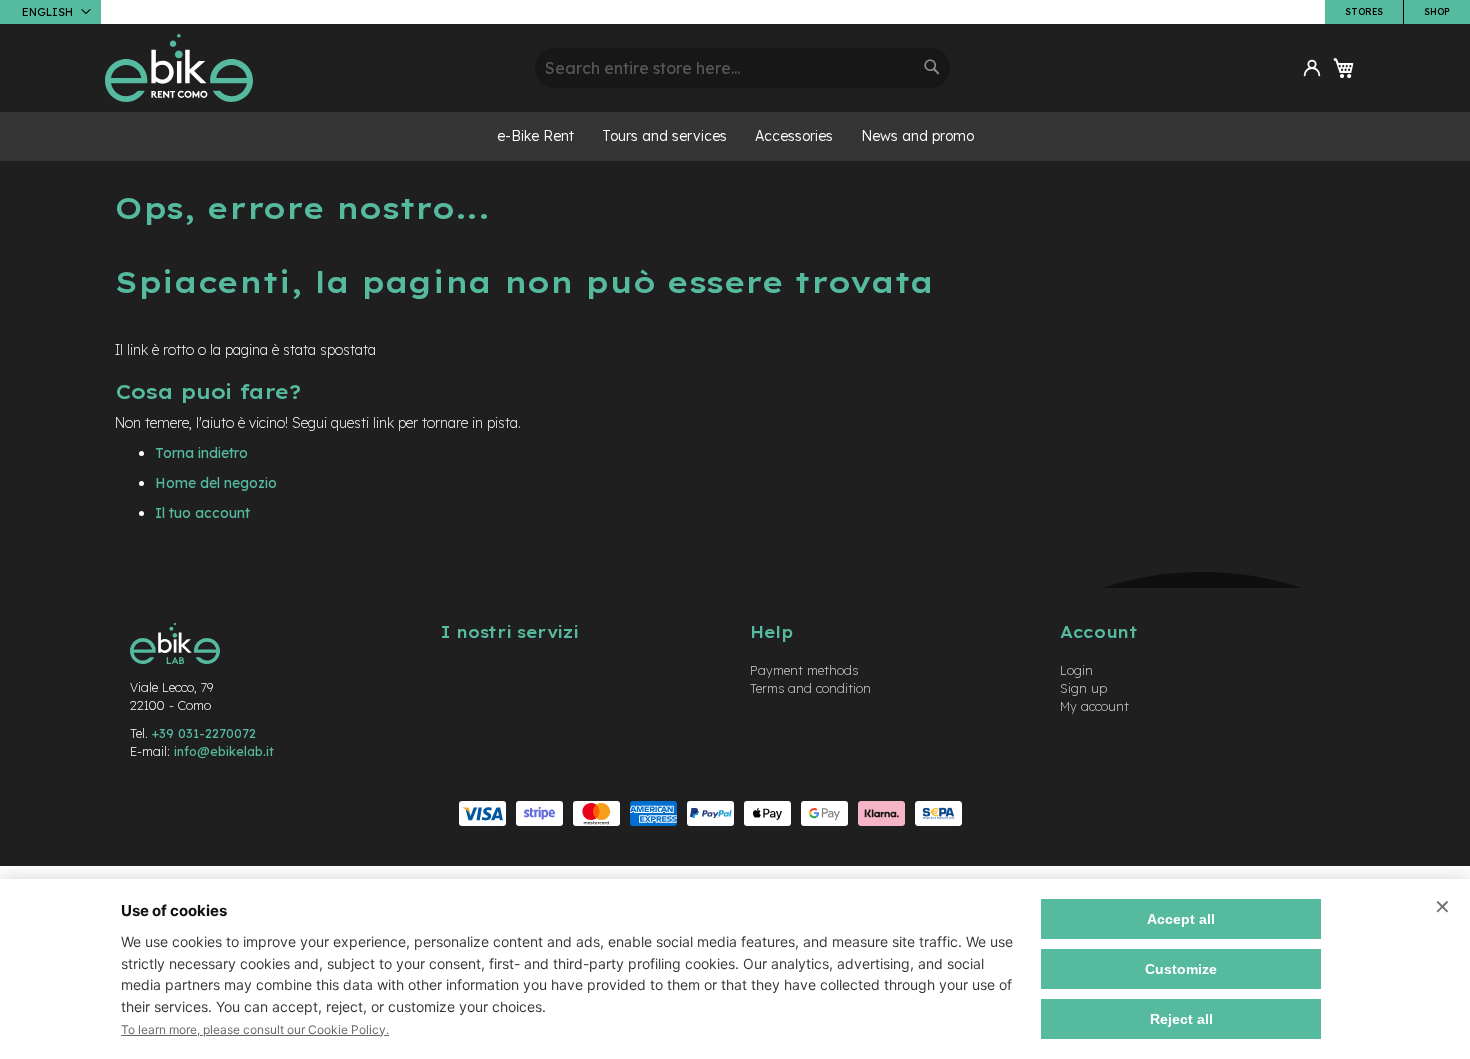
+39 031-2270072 (204, 733)
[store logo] (312, 68)
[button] (50, 12)
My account (1094, 706)
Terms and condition (810, 688)
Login (1076, 670)
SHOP (1437, 11)
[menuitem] (535, 136)
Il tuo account (202, 513)
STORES (1364, 11)
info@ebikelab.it (224, 751)
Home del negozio (216, 483)
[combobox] (742, 68)
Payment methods (804, 670)
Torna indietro (201, 453)
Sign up (1083, 688)
